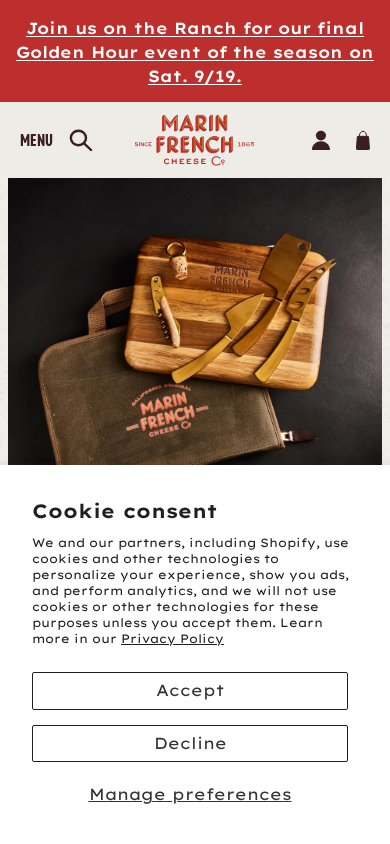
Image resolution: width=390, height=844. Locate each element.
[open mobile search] (81, 140)
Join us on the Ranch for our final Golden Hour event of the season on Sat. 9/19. (195, 52)
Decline (190, 743)
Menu (36, 140)
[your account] (321, 140)
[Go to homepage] (195, 140)
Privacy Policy (172, 638)
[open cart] (362, 140)
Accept (190, 690)
